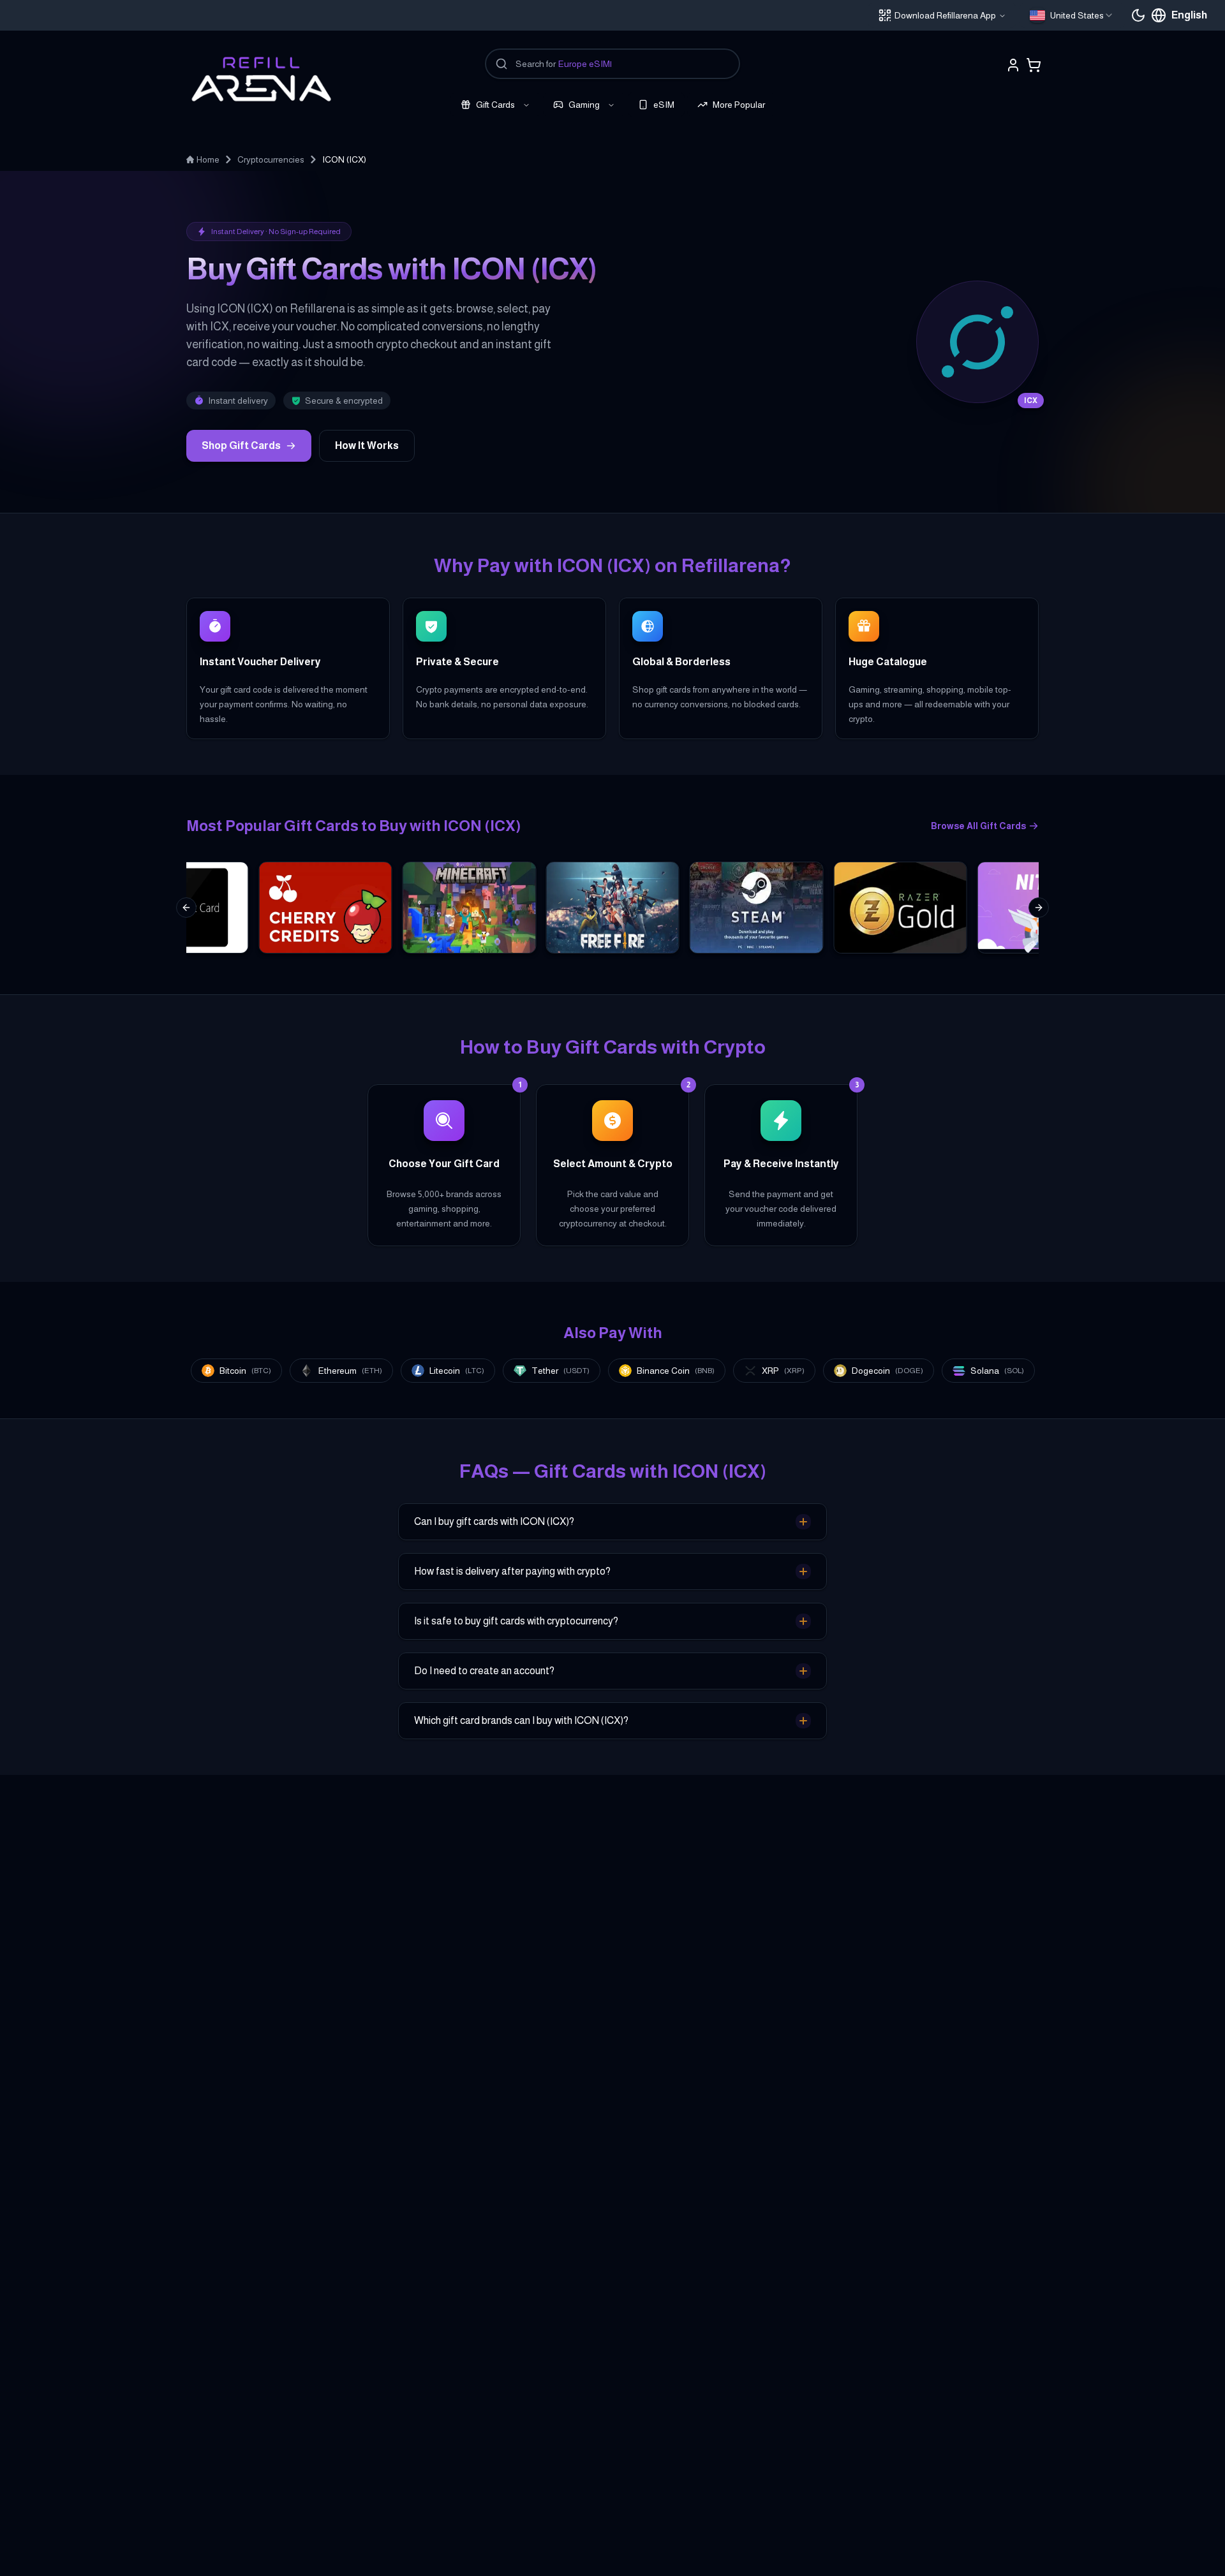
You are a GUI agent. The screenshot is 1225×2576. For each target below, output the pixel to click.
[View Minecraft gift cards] (469, 908)
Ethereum (350, 1371)
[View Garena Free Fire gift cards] (613, 908)
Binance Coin (676, 1371)
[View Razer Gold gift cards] (900, 908)
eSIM (664, 105)
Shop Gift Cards (241, 445)
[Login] (1013, 65)
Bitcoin (245, 1371)
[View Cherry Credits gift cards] (325, 908)
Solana (997, 1371)
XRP (783, 1371)
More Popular (739, 105)
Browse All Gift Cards (978, 826)
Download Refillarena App (945, 15)
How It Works (367, 445)
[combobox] (1072, 15)
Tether (561, 1371)
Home (208, 159)
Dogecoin (887, 1371)
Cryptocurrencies (271, 159)
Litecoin (457, 1371)
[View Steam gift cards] (756, 908)
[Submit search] (501, 64)
